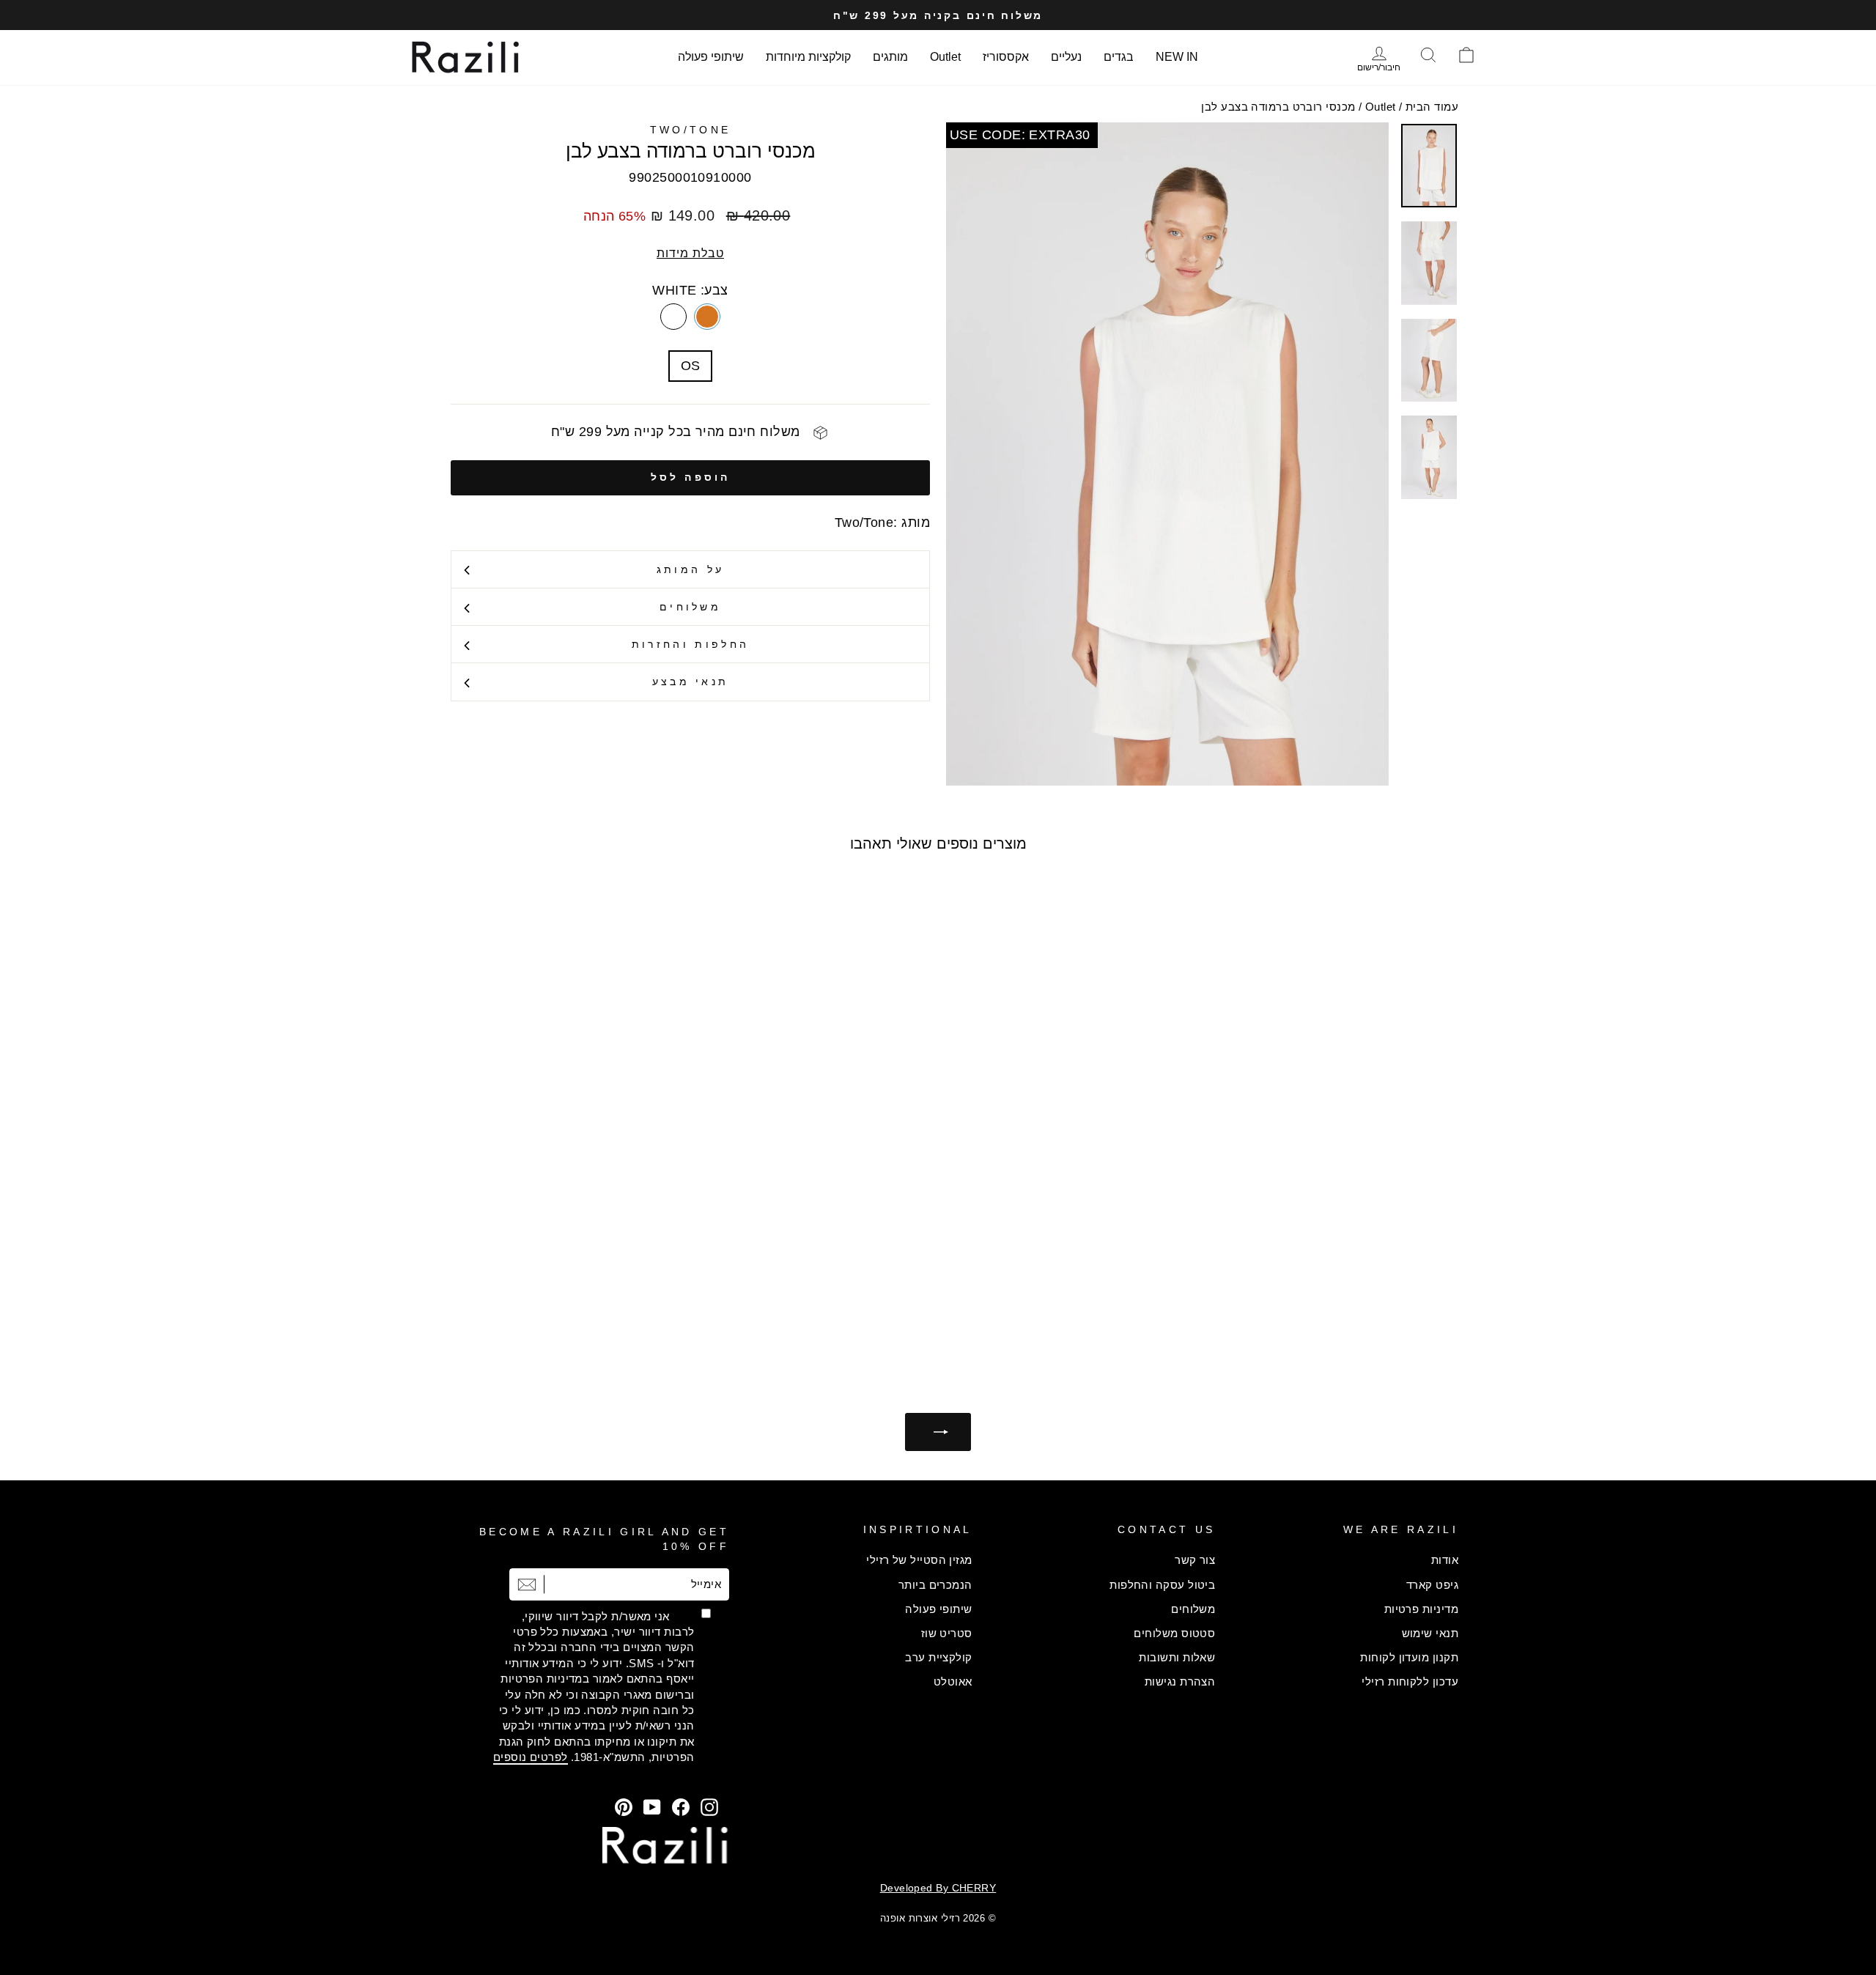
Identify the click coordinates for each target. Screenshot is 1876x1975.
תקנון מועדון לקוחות (1409, 1657)
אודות (1445, 1560)
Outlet (945, 57)
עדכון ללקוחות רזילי (1410, 1681)
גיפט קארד (1432, 1585)
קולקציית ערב (938, 1657)
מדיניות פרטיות (1421, 1609)
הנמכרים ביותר (935, 1585)
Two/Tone (691, 130)
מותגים (890, 57)
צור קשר (1195, 1560)
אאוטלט (953, 1681)
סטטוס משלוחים (1174, 1633)
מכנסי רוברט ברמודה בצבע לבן (1278, 107)
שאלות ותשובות (1177, 1657)
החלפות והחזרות (690, 644)
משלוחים (690, 607)
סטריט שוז (947, 1633)
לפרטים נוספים (531, 1757)
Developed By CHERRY (938, 1888)
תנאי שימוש (1430, 1633)
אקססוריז (1006, 57)
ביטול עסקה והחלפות (1162, 1585)
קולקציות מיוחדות (808, 57)
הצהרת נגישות (1180, 1681)
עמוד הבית (1432, 107)
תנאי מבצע (691, 682)
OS (691, 366)
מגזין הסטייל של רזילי (919, 1560)
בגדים (1119, 57)
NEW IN (1177, 57)
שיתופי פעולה (711, 57)
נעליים (1066, 57)
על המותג (691, 569)
